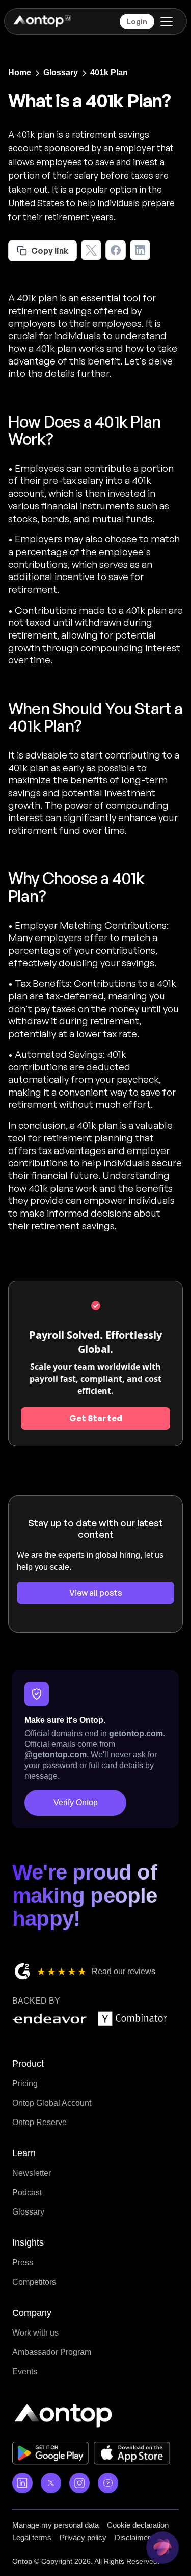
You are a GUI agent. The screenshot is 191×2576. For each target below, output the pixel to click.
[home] (42, 21)
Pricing (25, 2084)
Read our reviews (124, 1971)
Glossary (28, 2212)
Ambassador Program (52, 2352)
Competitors (34, 2282)
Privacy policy (83, 2538)
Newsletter (32, 2173)
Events (25, 2371)
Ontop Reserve (39, 2122)
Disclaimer (132, 2538)
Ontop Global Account (52, 2103)
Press (23, 2263)
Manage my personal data (56, 2525)
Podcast (27, 2192)
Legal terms (32, 2538)
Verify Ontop (76, 1802)
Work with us (35, 2333)
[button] (165, 21)
